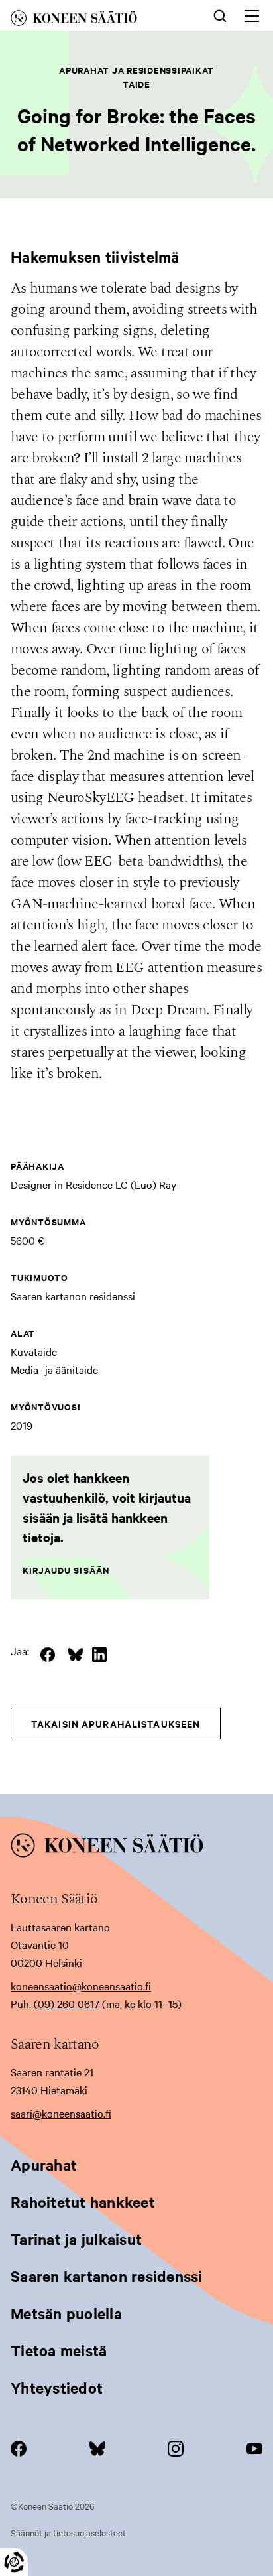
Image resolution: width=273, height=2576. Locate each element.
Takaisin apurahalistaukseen (116, 1723)
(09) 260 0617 (67, 2003)
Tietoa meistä (59, 2350)
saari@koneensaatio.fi (61, 2113)
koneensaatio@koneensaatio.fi (81, 1986)
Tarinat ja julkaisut (76, 2239)
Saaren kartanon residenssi (107, 2276)
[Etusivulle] (92, 20)
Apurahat (44, 2165)
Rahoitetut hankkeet (83, 2202)
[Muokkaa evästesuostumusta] (14, 2562)
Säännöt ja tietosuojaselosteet (68, 2532)
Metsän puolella (66, 2313)
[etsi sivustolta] (220, 15)
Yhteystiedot (57, 2388)
